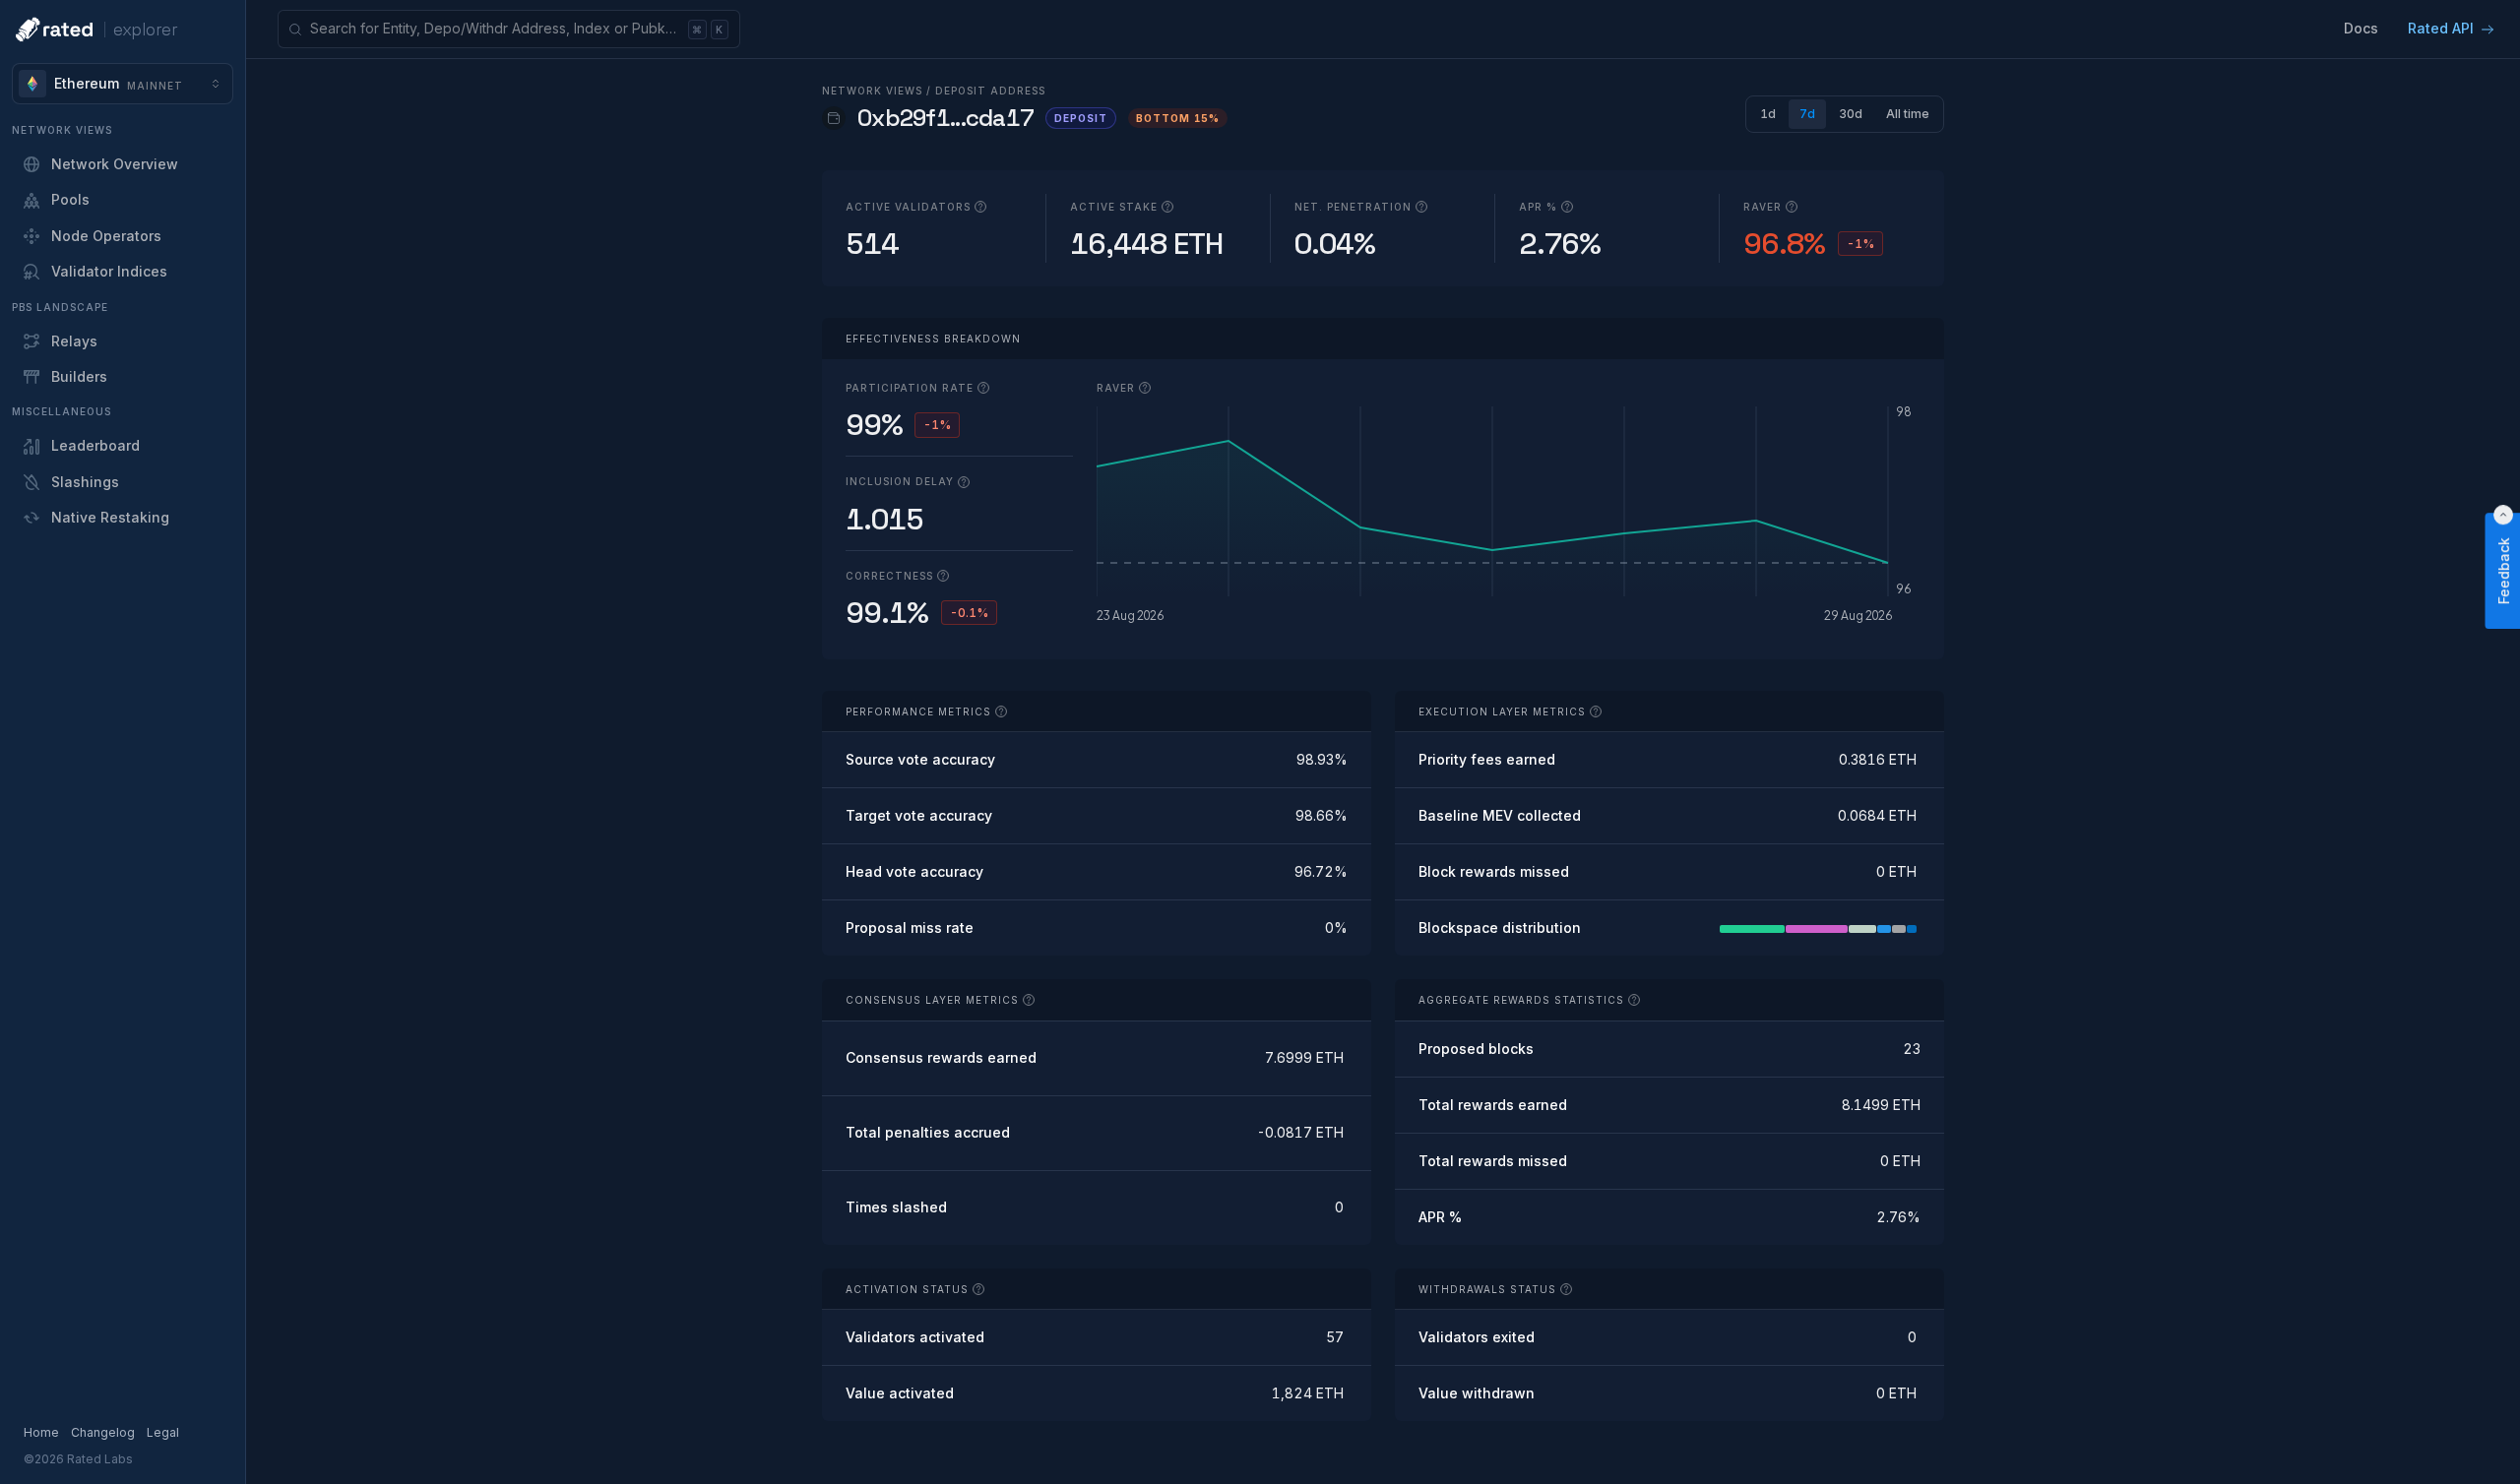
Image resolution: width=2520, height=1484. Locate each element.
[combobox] (123, 84)
